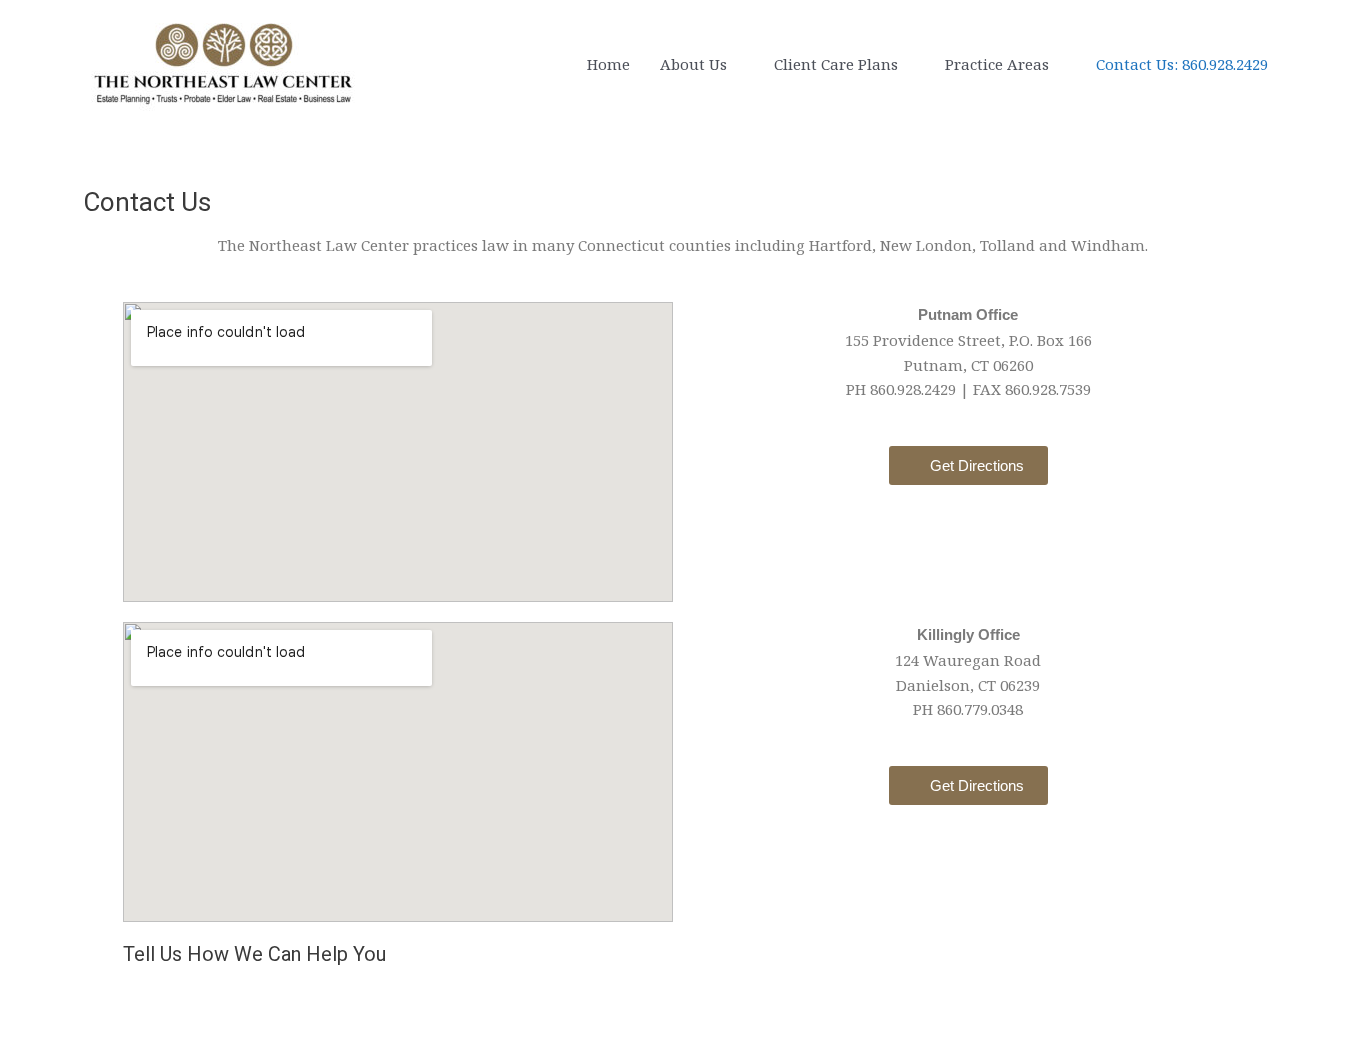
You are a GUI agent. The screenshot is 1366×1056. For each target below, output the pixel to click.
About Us (693, 64)
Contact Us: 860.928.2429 (1182, 64)
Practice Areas (997, 64)
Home (608, 64)
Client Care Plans (836, 64)
